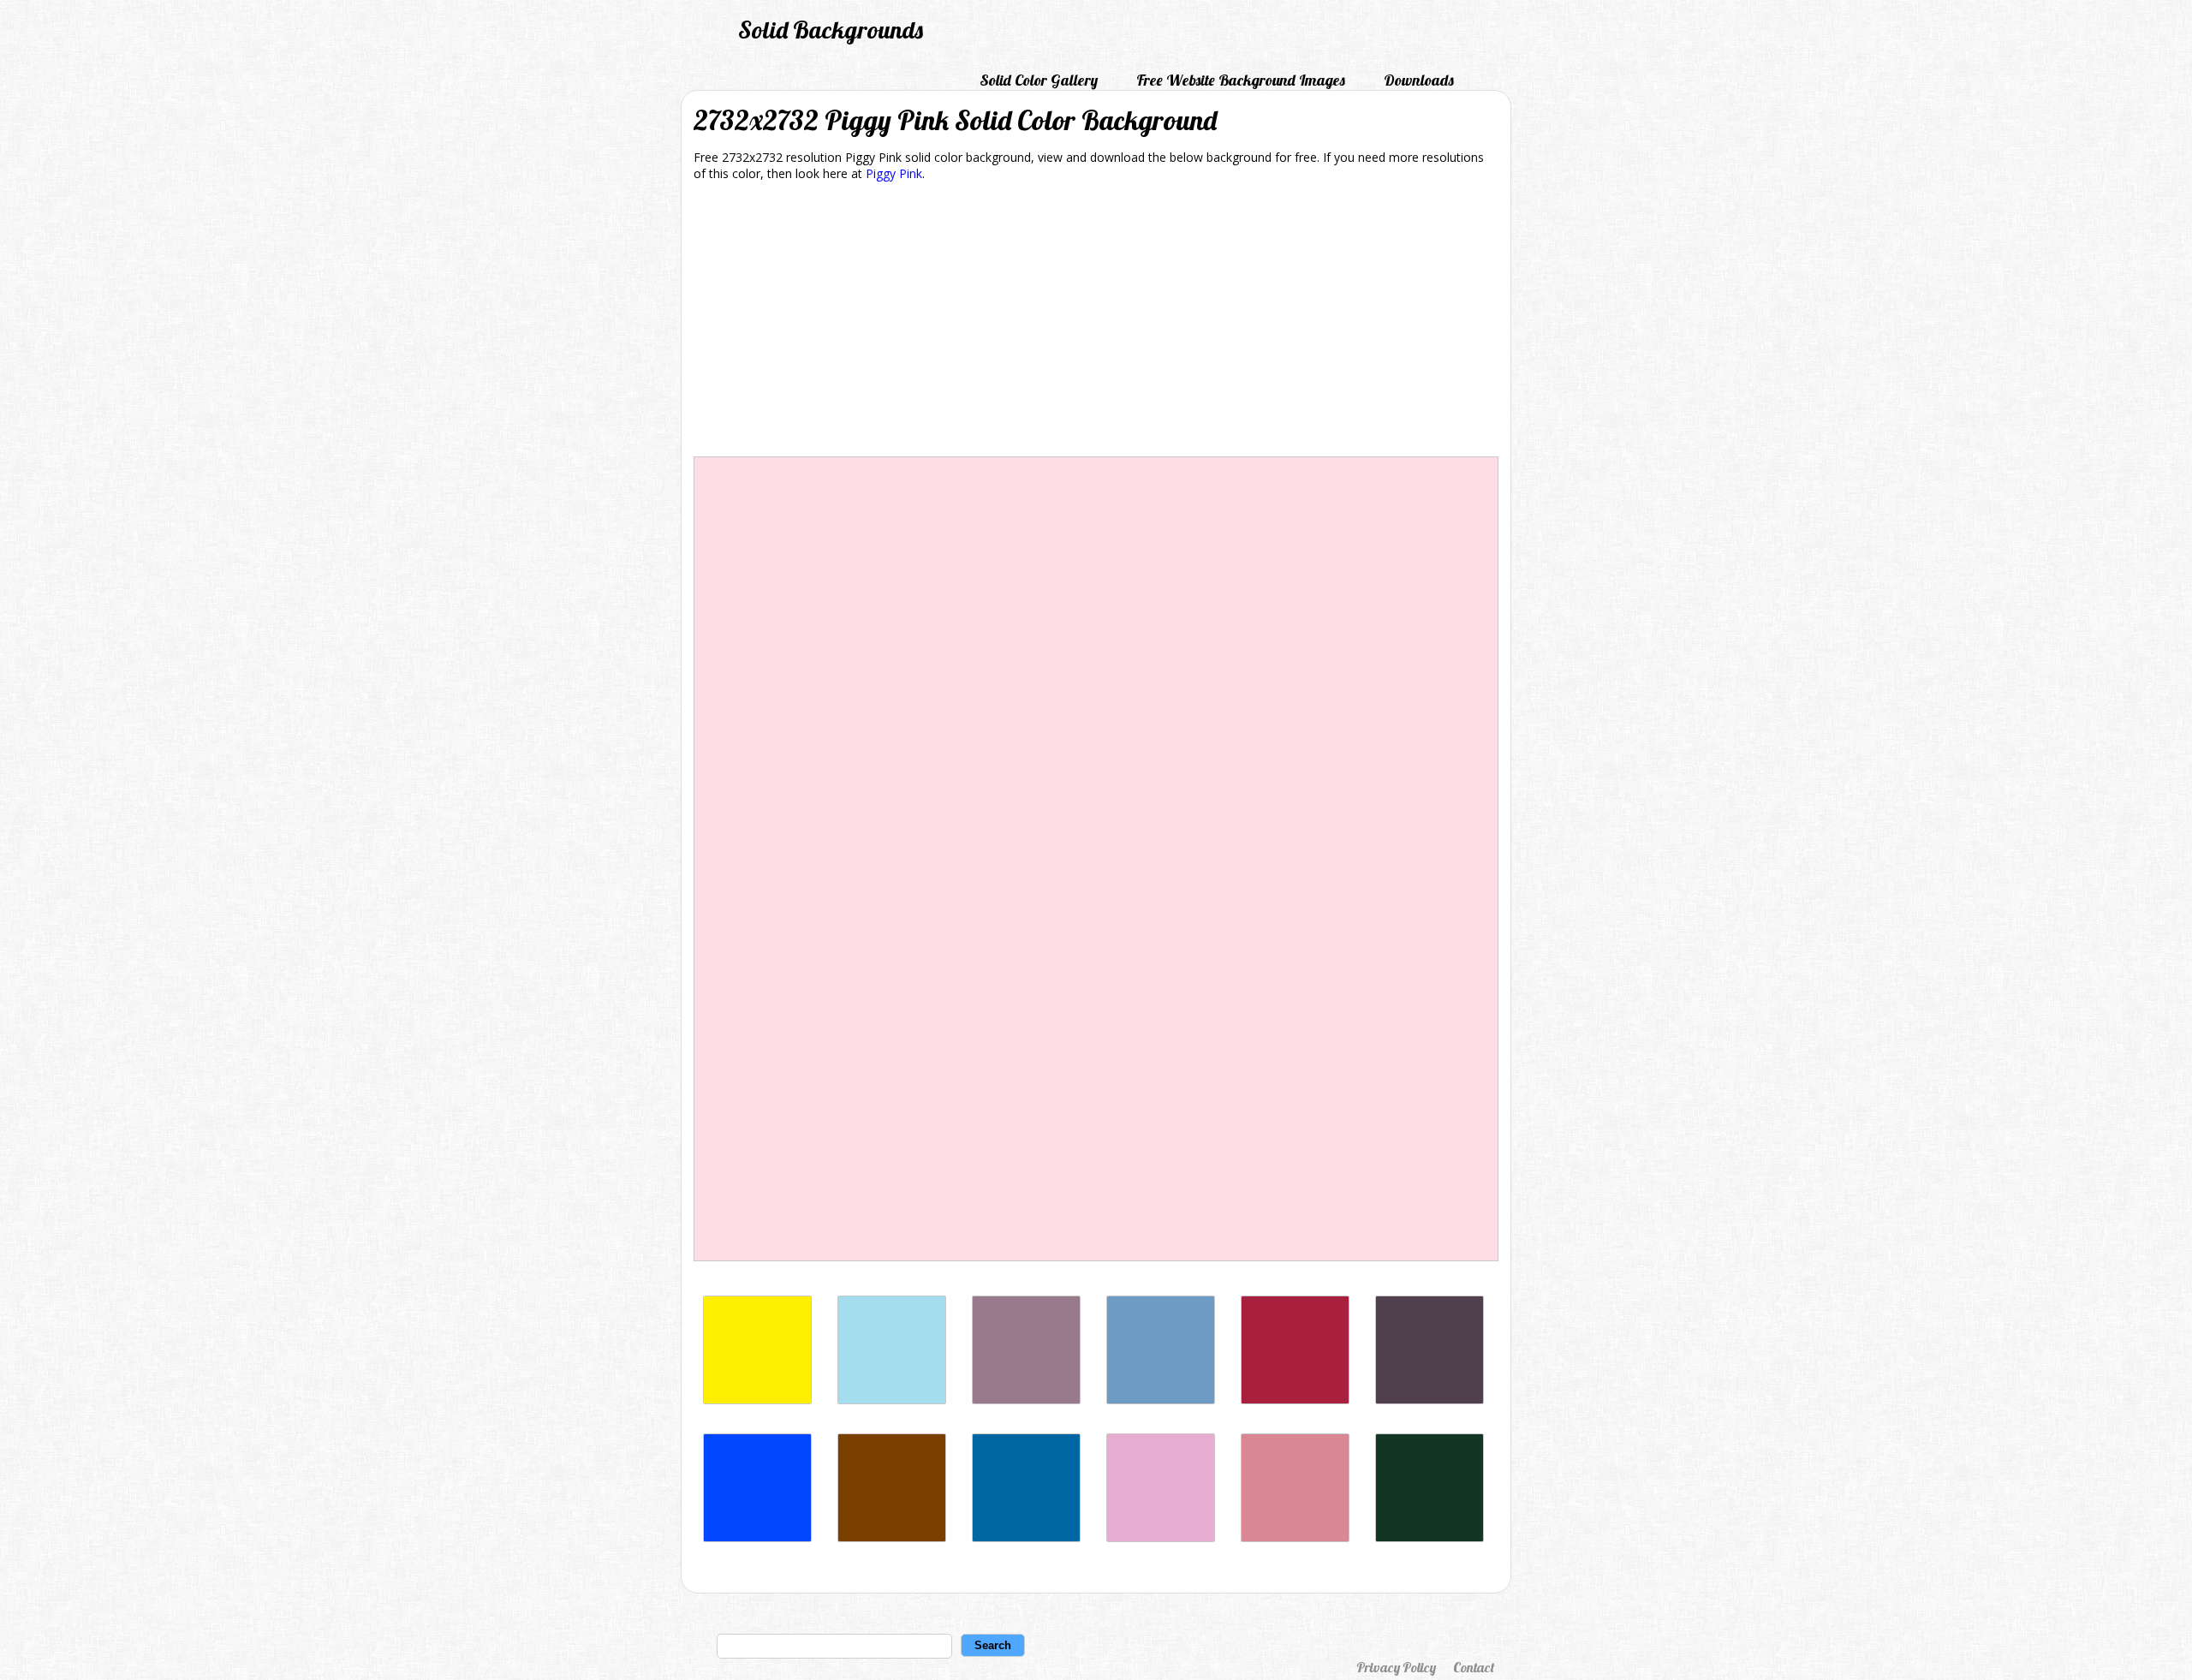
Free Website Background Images (1241, 80)
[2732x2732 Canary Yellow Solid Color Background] (757, 1400)
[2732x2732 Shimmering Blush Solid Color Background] (1295, 1537)
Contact (1474, 1667)
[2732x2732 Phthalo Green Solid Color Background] (1430, 1537)
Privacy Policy (1396, 1667)
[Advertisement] (1096, 322)
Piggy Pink (894, 173)
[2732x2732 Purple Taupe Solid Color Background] (1430, 1400)
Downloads (1419, 80)
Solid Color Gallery (1039, 80)
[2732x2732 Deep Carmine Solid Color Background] (1295, 1400)
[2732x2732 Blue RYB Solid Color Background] (757, 1537)
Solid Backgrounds (831, 30)
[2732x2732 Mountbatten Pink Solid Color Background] (1026, 1400)
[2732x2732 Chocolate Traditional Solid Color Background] (892, 1537)
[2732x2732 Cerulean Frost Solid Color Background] (1161, 1400)
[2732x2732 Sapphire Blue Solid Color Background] (1026, 1537)
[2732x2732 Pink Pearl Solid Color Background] (1161, 1537)
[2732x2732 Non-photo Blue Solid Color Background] (892, 1400)
